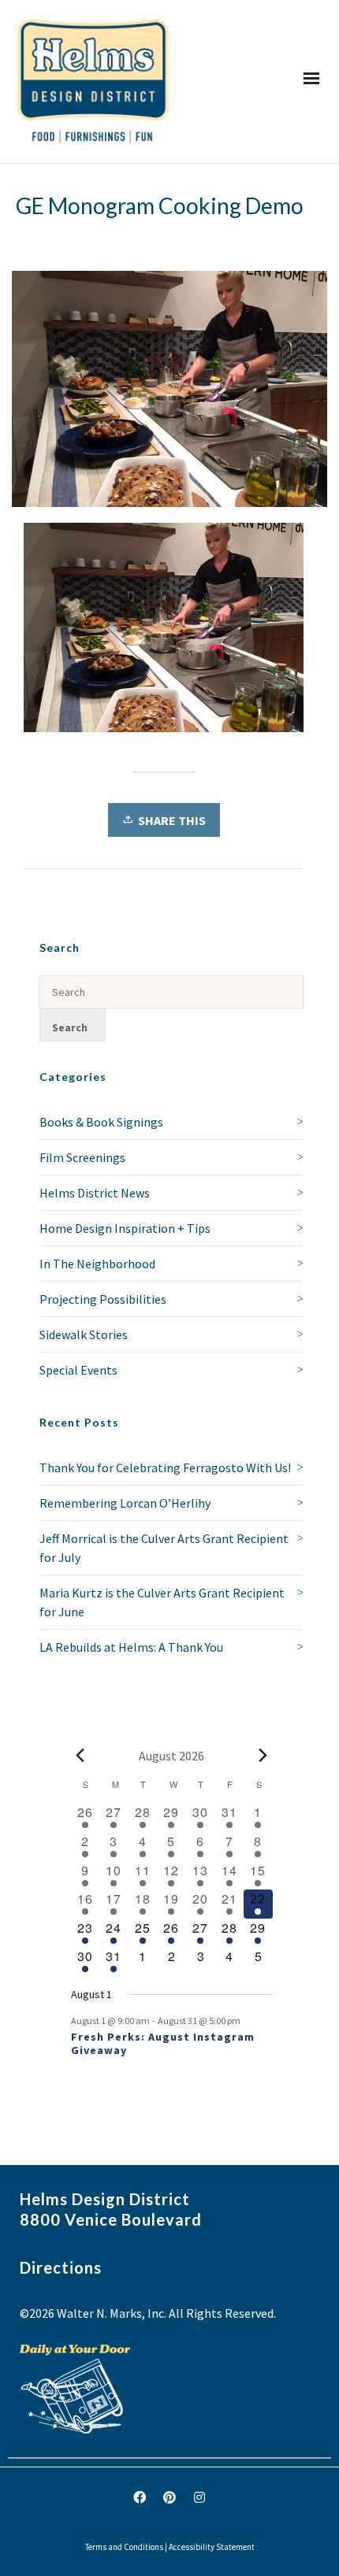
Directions (61, 2267)
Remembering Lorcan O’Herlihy (125, 1503)
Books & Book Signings (101, 1122)
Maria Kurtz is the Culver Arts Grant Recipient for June (162, 1602)
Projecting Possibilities (103, 1299)
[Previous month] (80, 1756)
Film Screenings (82, 1157)
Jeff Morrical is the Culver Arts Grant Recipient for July (164, 1548)
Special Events (78, 1370)
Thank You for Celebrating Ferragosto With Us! (165, 1468)
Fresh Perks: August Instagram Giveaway (163, 2043)
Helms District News (95, 1193)
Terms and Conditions (124, 2547)
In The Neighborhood (97, 1264)
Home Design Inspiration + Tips (125, 1228)
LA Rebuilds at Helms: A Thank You (131, 1647)
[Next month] (263, 1756)
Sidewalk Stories (84, 1334)
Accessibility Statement (212, 2547)
